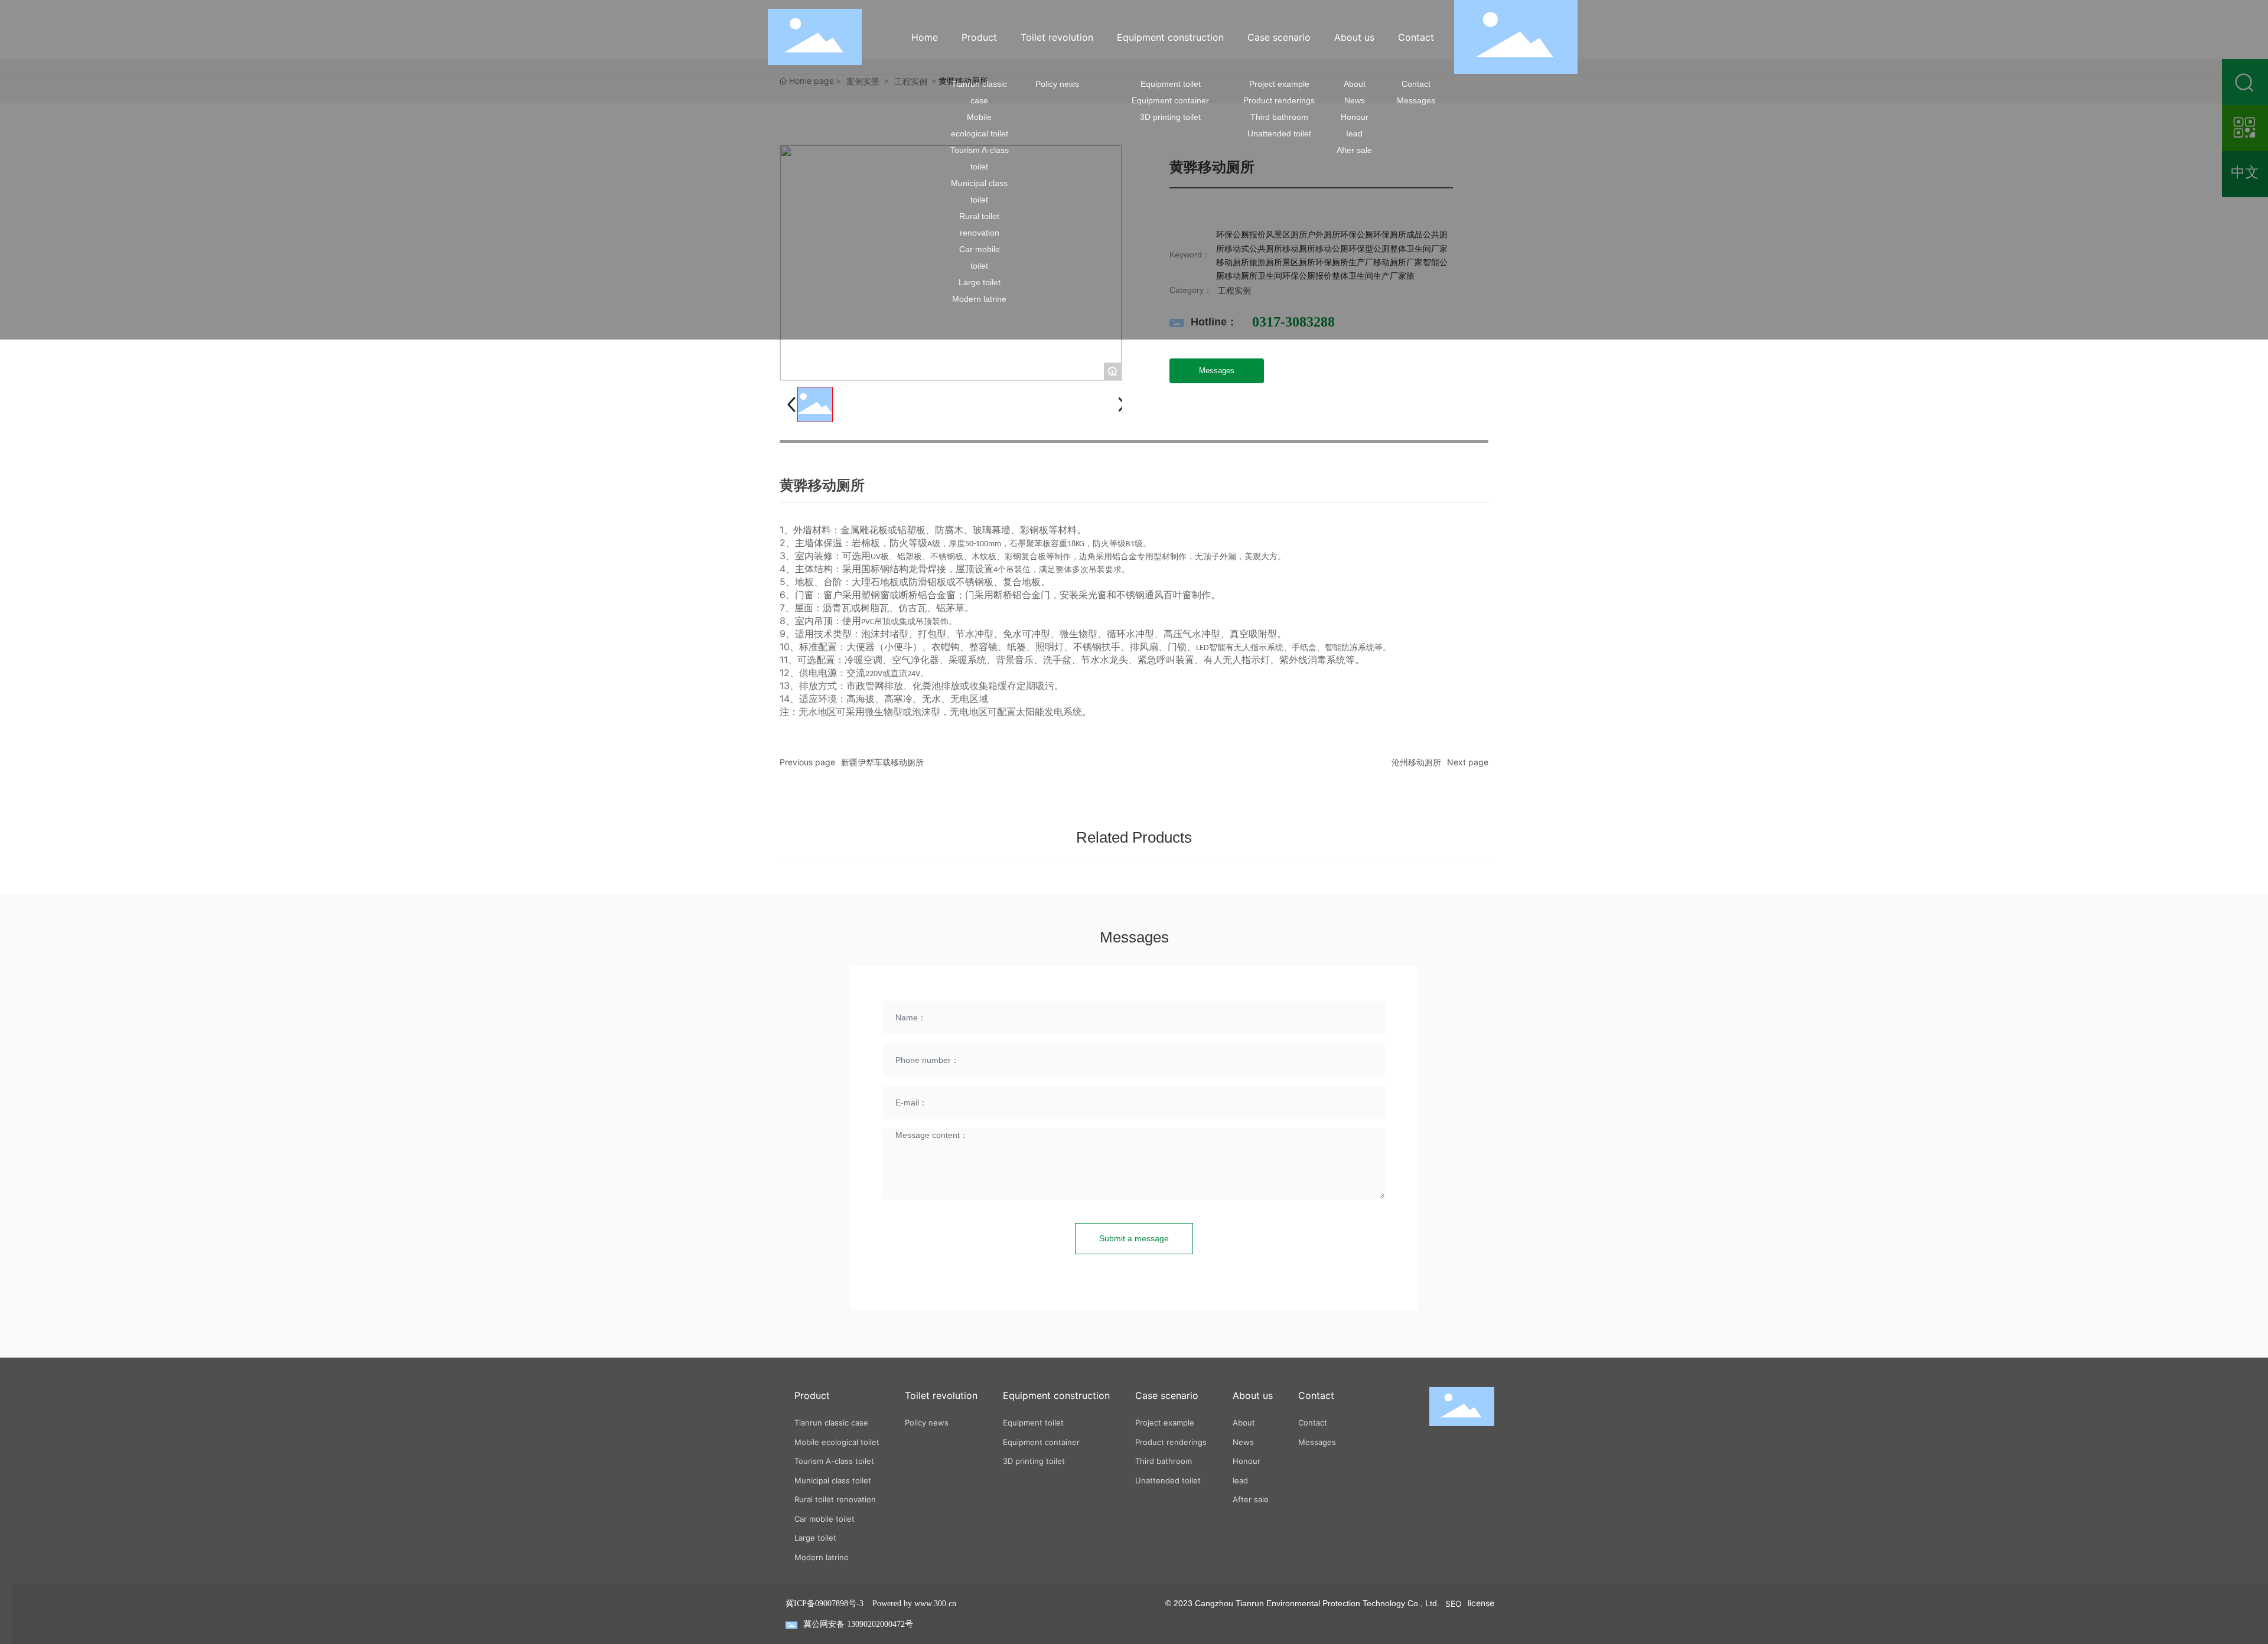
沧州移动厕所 (1416, 762)
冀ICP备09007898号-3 (825, 1604)
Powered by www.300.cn (914, 1604)
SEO (1454, 1604)
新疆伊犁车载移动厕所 (882, 762)
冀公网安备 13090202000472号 (858, 1624)
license (1481, 1603)
